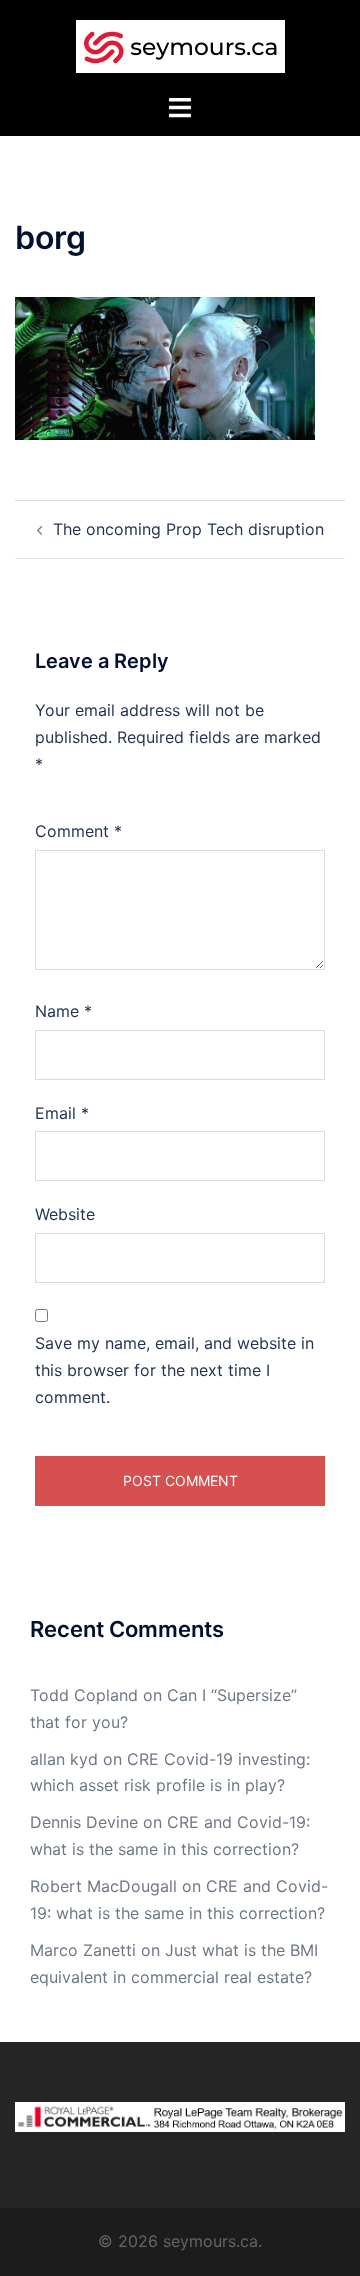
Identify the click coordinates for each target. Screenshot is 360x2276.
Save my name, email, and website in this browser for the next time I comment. (174, 1370)
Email (62, 1113)
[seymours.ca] (180, 45)
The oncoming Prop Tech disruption (188, 529)
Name (63, 1011)
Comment (78, 831)
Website (65, 1214)
